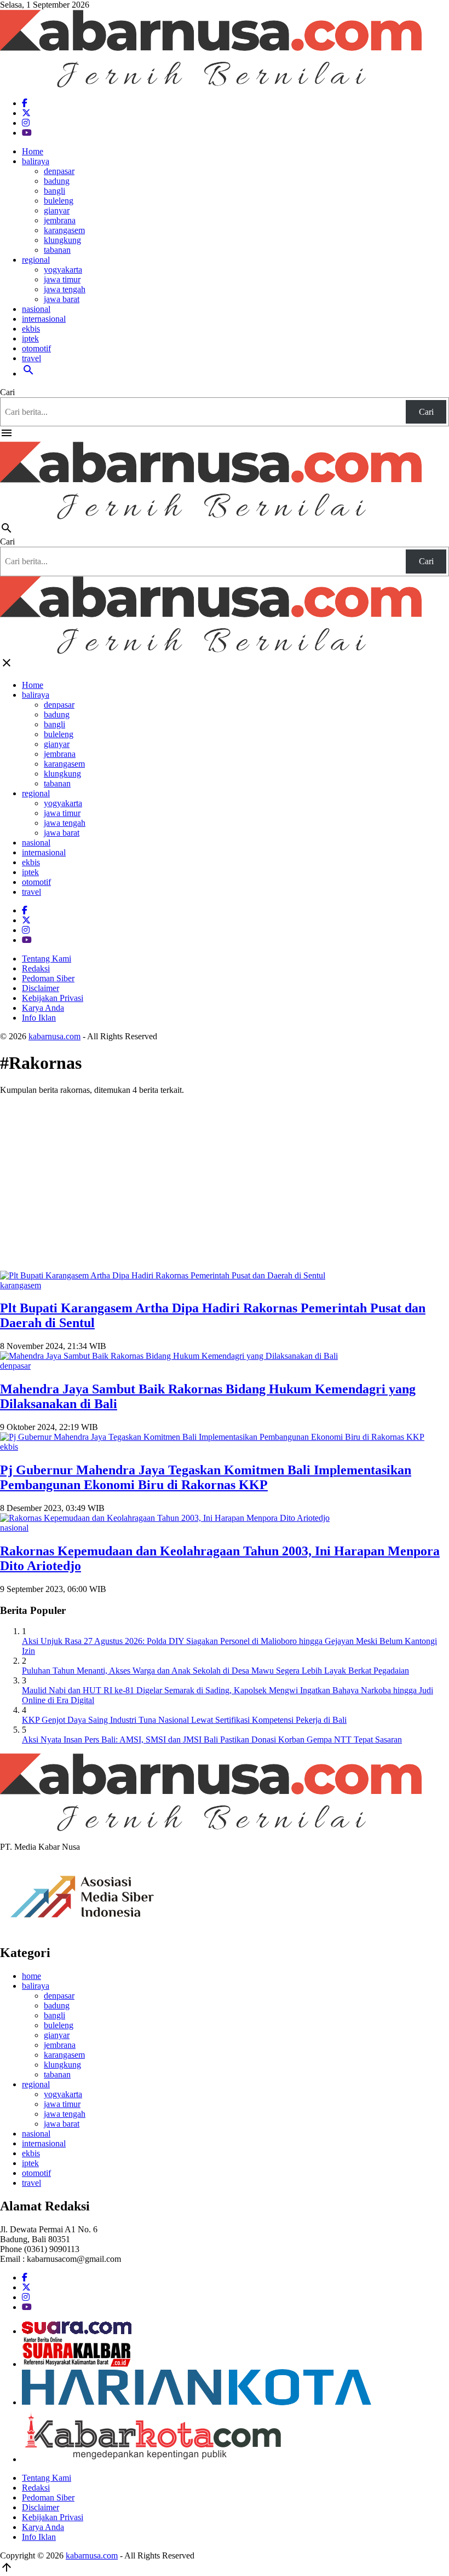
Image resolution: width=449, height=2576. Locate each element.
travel (31, 358)
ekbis (31, 329)
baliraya (36, 161)
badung (57, 181)
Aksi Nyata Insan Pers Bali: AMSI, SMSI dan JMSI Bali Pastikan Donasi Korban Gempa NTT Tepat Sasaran (212, 1739)
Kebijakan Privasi (53, 998)
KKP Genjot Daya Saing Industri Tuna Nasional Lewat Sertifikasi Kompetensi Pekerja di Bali (184, 1720)
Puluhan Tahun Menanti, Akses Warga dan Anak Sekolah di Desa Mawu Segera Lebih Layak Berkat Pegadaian (215, 1671)
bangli (54, 191)
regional (36, 260)
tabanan (57, 250)
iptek (30, 338)
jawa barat (62, 299)
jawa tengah (65, 289)
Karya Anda (43, 1008)
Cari (7, 392)
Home (33, 151)
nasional (36, 309)
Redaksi (36, 968)
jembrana (60, 220)
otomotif (36, 348)
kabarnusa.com (54, 1036)
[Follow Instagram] (26, 123)
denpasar (59, 171)
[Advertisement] (225, 1180)
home (31, 1976)
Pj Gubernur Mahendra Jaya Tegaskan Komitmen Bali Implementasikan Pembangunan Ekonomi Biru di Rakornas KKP (206, 1477)
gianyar (57, 210)
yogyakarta (63, 270)
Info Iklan (39, 1018)
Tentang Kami (47, 959)
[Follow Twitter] (26, 113)
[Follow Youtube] (27, 133)
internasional (44, 319)
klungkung (62, 240)
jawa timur (62, 279)
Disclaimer (41, 988)
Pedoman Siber (48, 978)
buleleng (59, 201)
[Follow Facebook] (25, 103)
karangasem (64, 230)
